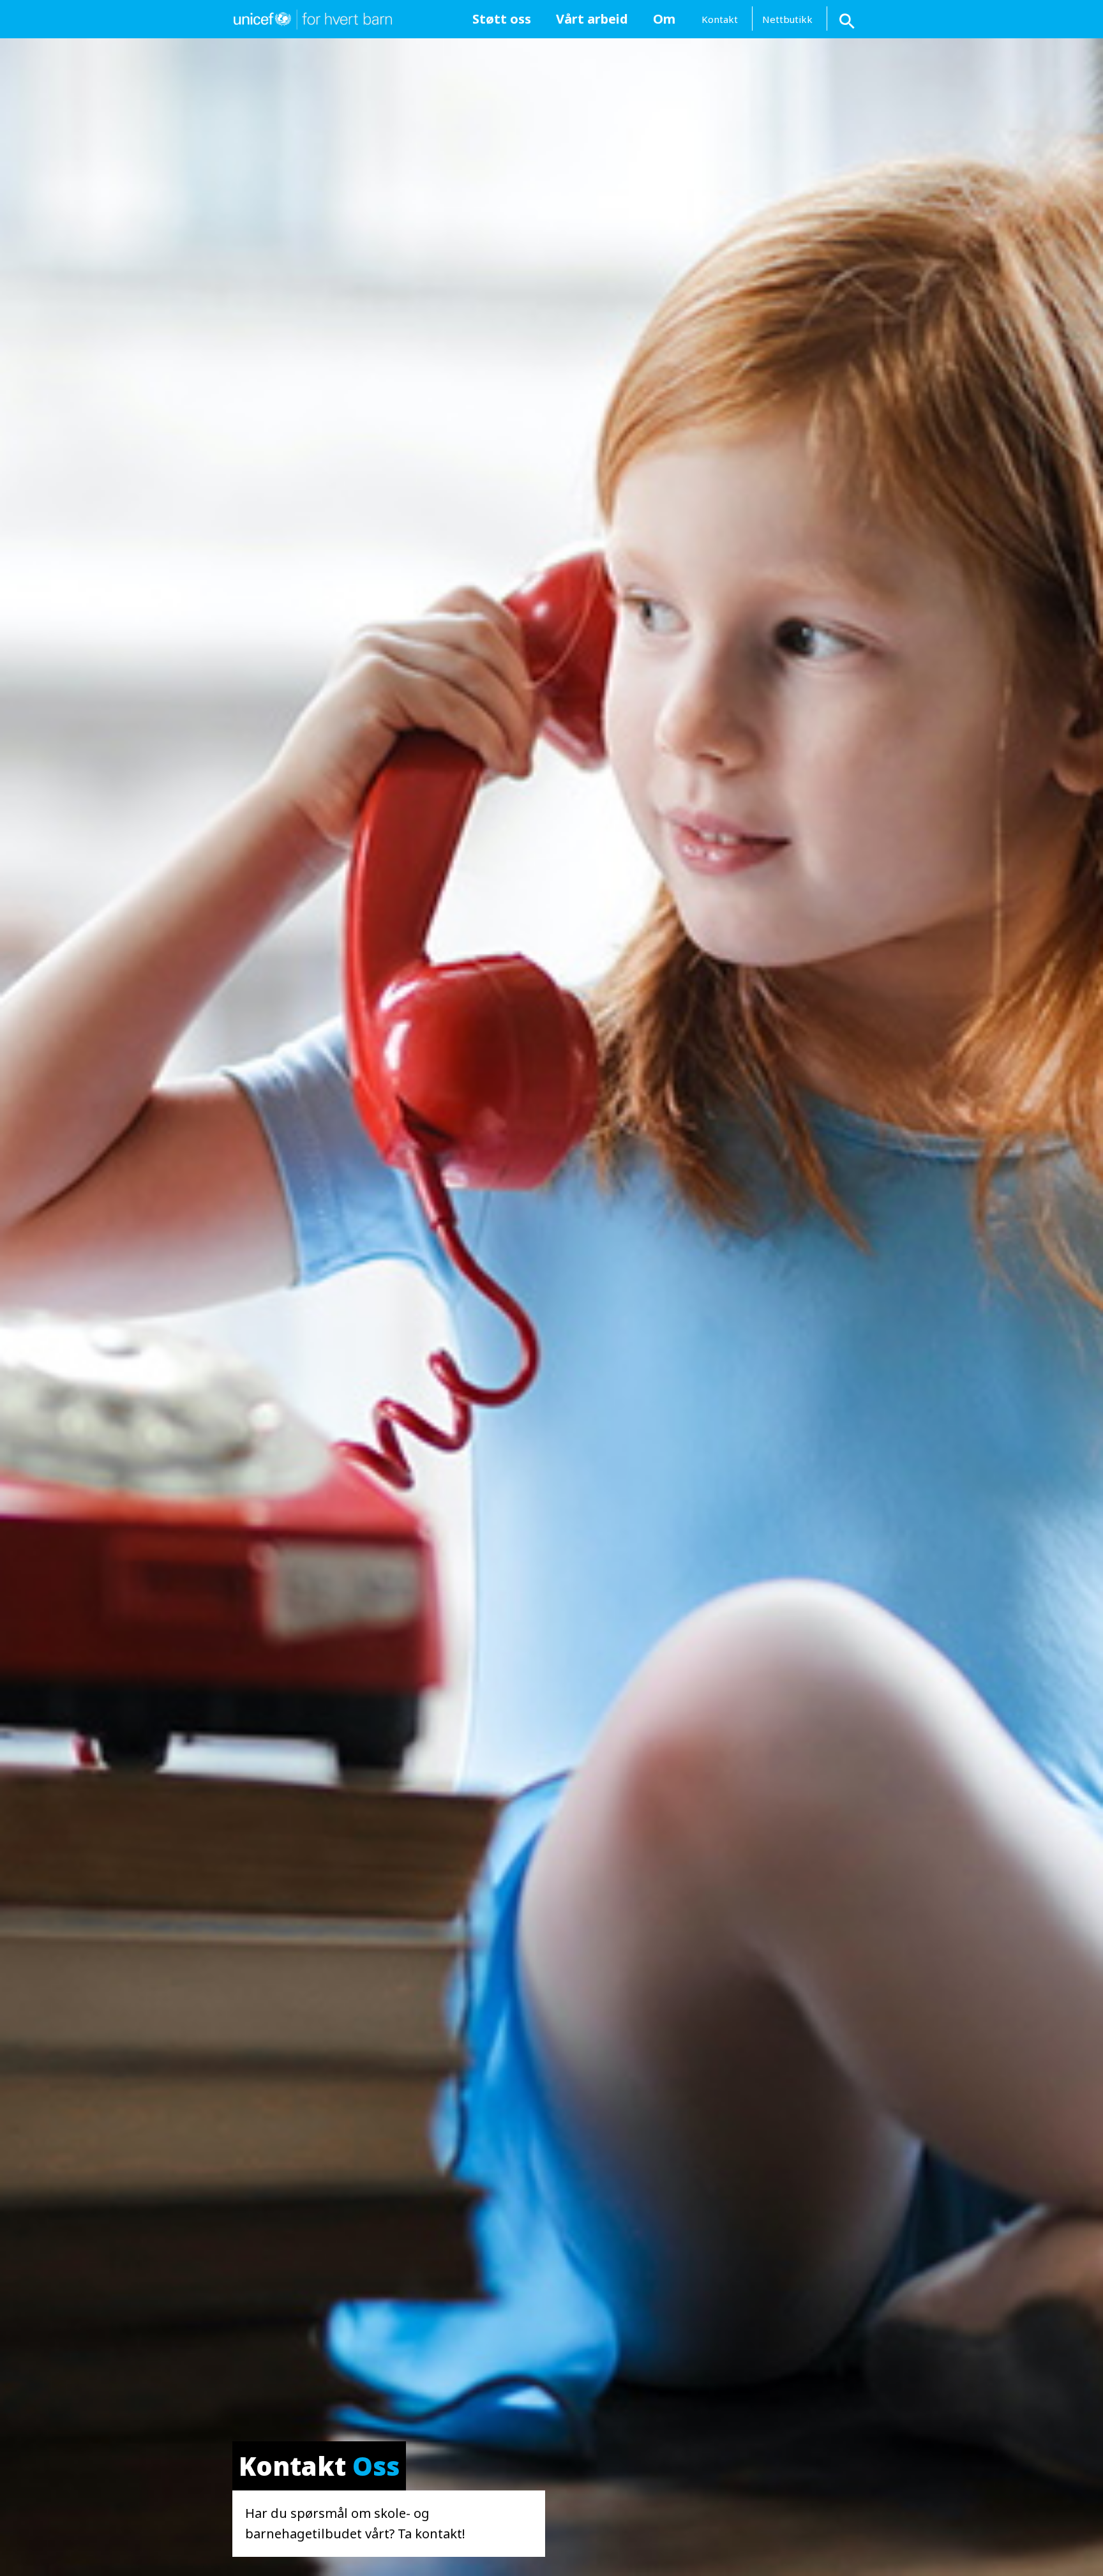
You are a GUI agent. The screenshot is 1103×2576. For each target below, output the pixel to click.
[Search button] (848, 19)
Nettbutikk (787, 19)
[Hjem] (312, 18)
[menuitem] (501, 19)
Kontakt (720, 19)
